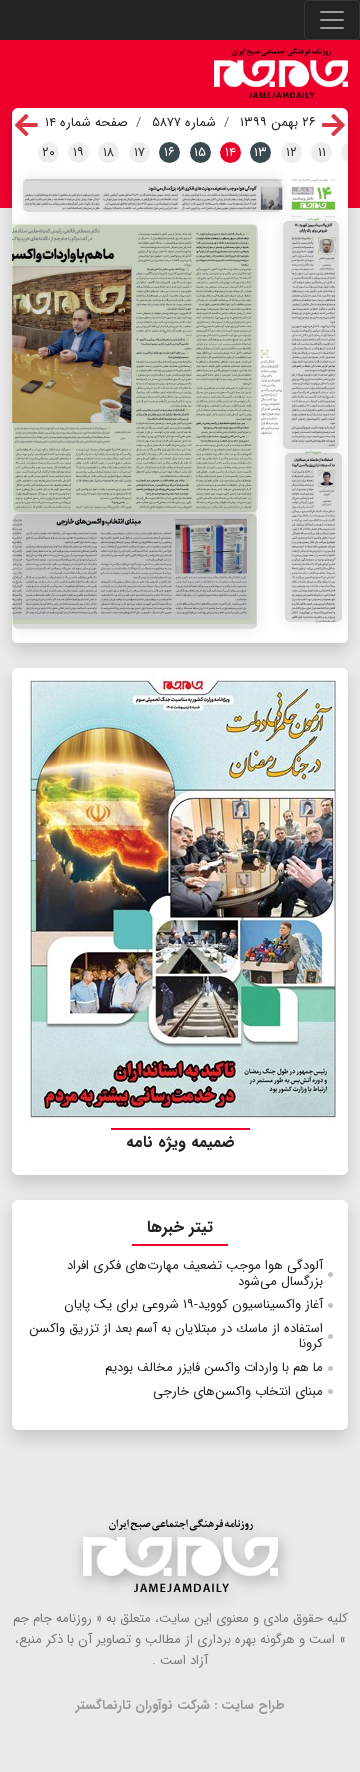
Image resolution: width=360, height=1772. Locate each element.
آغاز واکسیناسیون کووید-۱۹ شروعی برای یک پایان (193, 1304)
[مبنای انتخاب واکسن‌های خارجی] (135, 571)
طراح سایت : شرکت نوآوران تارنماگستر (180, 1705)
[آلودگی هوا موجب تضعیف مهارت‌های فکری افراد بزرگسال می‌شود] (152, 195)
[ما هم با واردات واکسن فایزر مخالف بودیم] (135, 369)
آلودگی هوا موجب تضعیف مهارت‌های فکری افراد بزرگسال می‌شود (195, 1273)
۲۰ (48, 152)
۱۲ (291, 152)
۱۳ (260, 152)
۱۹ (78, 152)
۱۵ (200, 152)
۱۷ (139, 152)
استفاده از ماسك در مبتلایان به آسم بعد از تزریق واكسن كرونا (176, 1336)
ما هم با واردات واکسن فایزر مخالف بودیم (214, 1367)
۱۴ (230, 152)
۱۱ (322, 152)
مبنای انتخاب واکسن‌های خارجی (238, 1391)
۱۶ (169, 152)
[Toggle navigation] (332, 20)
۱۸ (108, 152)
